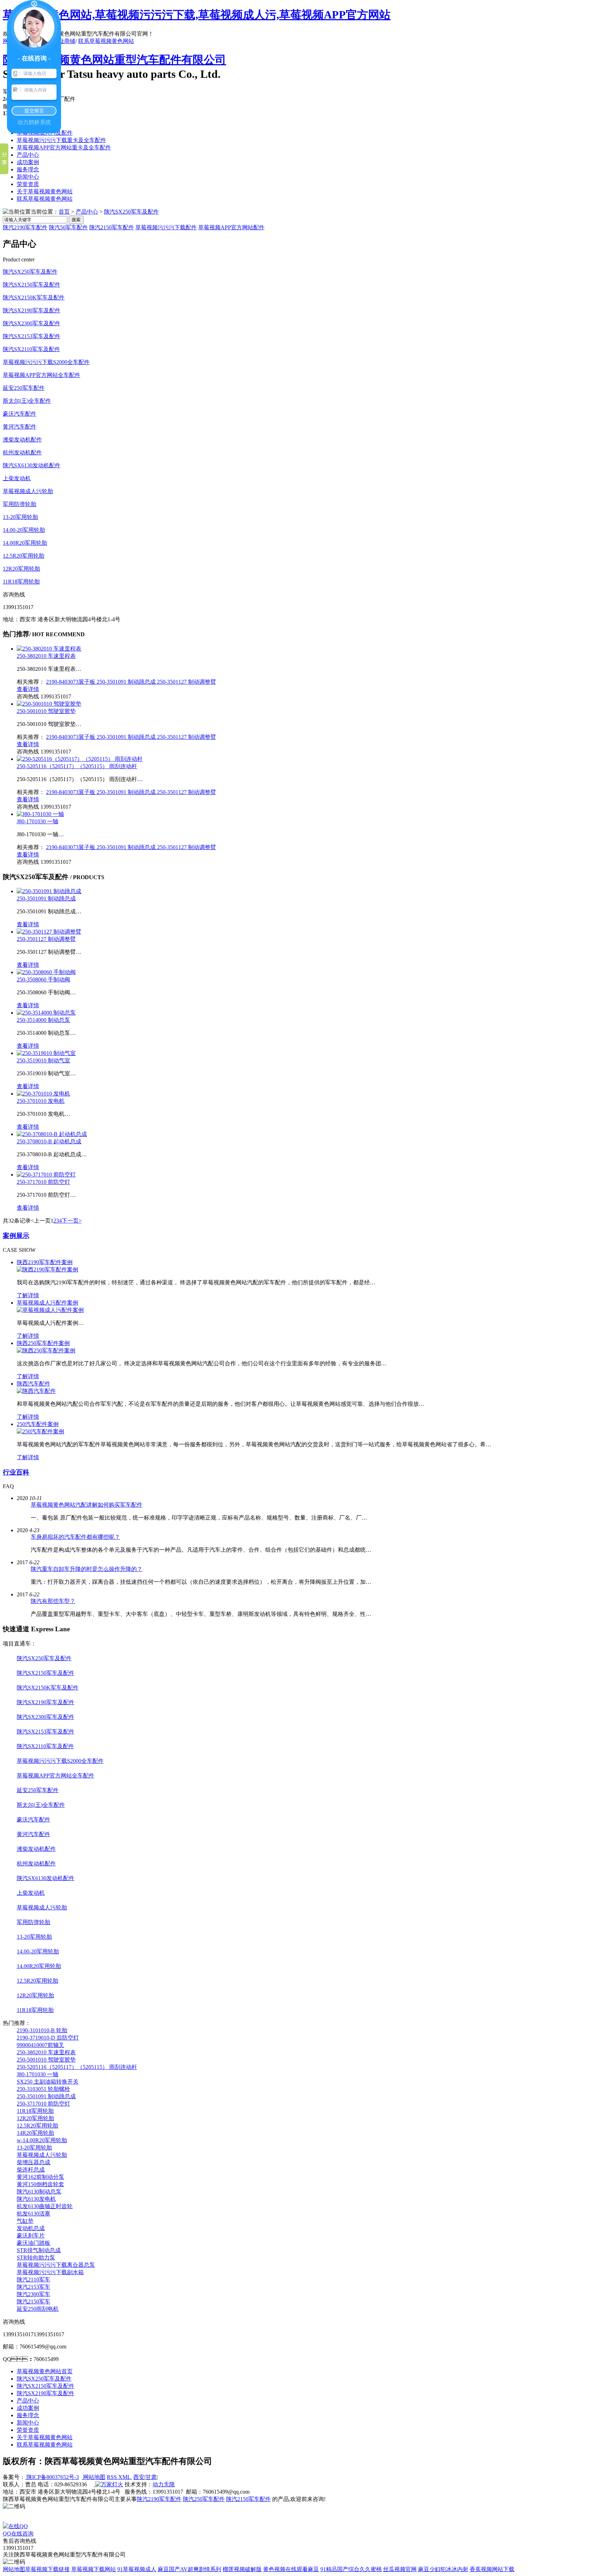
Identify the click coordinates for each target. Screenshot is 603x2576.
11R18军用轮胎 (21, 582)
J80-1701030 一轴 (38, 821)
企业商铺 (64, 41)
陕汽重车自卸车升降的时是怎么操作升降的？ (87, 1569)
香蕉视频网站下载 (492, 2569)
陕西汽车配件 (33, 1384)
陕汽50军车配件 (68, 227)
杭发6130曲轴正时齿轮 (45, 2206)
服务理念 (28, 169)
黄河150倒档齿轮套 (40, 2184)
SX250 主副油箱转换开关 (48, 2082)
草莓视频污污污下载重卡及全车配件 (61, 140)
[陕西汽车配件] (36, 1391)
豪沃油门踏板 (33, 2243)
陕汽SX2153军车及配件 (32, 336)
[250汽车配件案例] (40, 1431)
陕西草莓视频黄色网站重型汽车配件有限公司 (114, 60)
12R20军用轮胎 (21, 569)
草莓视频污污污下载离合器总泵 (56, 2265)
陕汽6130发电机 (36, 2199)
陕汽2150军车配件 (112, 227)
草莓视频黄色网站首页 (45, 2371)
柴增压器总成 (33, 2162)
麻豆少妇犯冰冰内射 (443, 2569)
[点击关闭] (3, 2520)
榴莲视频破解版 (242, 2569)
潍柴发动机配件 (22, 440)
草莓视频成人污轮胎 (28, 491)
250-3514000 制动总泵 (43, 1020)
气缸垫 (25, 2221)
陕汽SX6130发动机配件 (32, 465)
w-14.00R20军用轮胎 (42, 2140)
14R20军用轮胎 (35, 2133)
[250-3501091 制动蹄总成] (49, 891)
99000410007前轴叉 (40, 2045)
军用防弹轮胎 (20, 504)
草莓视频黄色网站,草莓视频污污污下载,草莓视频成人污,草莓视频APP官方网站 (197, 15)
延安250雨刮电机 (38, 2309)
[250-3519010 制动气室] (46, 1053)
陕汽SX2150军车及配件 (32, 285)
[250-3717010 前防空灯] (46, 1175)
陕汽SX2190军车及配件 (32, 310)
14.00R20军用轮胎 (25, 543)
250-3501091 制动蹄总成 (127, 682)
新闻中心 (28, 177)
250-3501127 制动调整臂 (187, 682)
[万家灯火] (109, 2484)
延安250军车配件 (24, 388)
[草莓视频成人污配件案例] (50, 1310)
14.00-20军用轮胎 (24, 530)
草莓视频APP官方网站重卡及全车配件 (64, 147)
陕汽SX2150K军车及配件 (34, 298)
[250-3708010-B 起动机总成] (52, 1134)
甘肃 (151, 2477)
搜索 (76, 220)
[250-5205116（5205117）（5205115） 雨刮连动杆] (80, 759)
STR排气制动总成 (39, 2250)
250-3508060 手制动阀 (43, 979)
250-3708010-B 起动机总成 (49, 1141)
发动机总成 (31, 2228)
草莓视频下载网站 (94, 2569)
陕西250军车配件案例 (43, 1343)
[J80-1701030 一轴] (40, 814)
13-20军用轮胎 (20, 517)
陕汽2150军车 (33, 2302)
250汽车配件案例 (38, 1424)
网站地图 (94, 2477)
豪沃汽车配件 (20, 414)
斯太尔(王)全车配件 (27, 401)
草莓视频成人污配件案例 (47, 1303)
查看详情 (28, 689)
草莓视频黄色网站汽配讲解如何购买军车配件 (87, 1505)
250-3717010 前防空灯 (43, 1182)
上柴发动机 (17, 478)
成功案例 (28, 162)
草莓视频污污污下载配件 (166, 227)
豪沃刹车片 (31, 2236)
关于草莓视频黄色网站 (45, 191)
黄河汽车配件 (20, 427)
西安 (139, 2477)
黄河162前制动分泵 (40, 2177)
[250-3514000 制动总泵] (46, 1013)
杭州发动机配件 (22, 452)
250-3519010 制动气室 (43, 1060)
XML (125, 2477)
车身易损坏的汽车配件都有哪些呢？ (75, 1537)
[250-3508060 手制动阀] (46, 972)
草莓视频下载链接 (47, 2569)
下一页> (72, 1221)
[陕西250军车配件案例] (46, 1350)
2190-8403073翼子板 (71, 682)
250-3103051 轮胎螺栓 (43, 2089)
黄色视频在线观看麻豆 (291, 2569)
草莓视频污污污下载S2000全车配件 (46, 362)
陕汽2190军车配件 (25, 227)
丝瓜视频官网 (400, 2569)
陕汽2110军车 (33, 2280)
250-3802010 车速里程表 (46, 656)
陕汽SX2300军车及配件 (32, 323)
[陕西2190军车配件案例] (47, 1270)
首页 (64, 212)
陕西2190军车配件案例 (45, 1262)
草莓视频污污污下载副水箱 (50, 2272)
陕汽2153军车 (33, 2287)
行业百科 (16, 1472)
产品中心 (28, 155)
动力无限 (164, 2484)
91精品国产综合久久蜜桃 (351, 2569)
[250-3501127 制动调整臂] (49, 932)
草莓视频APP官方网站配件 (231, 227)
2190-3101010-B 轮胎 (42, 2030)
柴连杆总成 (31, 2170)
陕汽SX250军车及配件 (131, 212)
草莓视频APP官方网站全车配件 (42, 375)
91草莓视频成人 (137, 2569)
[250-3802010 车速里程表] (49, 649)
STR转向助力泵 (36, 2258)
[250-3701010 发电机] (43, 1094)
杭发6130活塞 (33, 2214)
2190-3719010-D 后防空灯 (48, 2038)
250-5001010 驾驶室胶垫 (46, 711)
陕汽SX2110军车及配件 (31, 349)
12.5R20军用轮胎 (24, 556)
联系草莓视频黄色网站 (106, 41)
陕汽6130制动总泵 (39, 2192)
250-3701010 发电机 (41, 1101)
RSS (113, 2477)
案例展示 (16, 1236)
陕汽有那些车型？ (53, 1601)
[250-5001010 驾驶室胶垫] (49, 704)
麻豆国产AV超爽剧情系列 (189, 2569)
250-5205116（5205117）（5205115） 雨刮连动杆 (77, 766)
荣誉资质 (28, 184)
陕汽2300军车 (33, 2294)
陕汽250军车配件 (204, 2499)
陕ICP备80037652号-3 (52, 2477)
